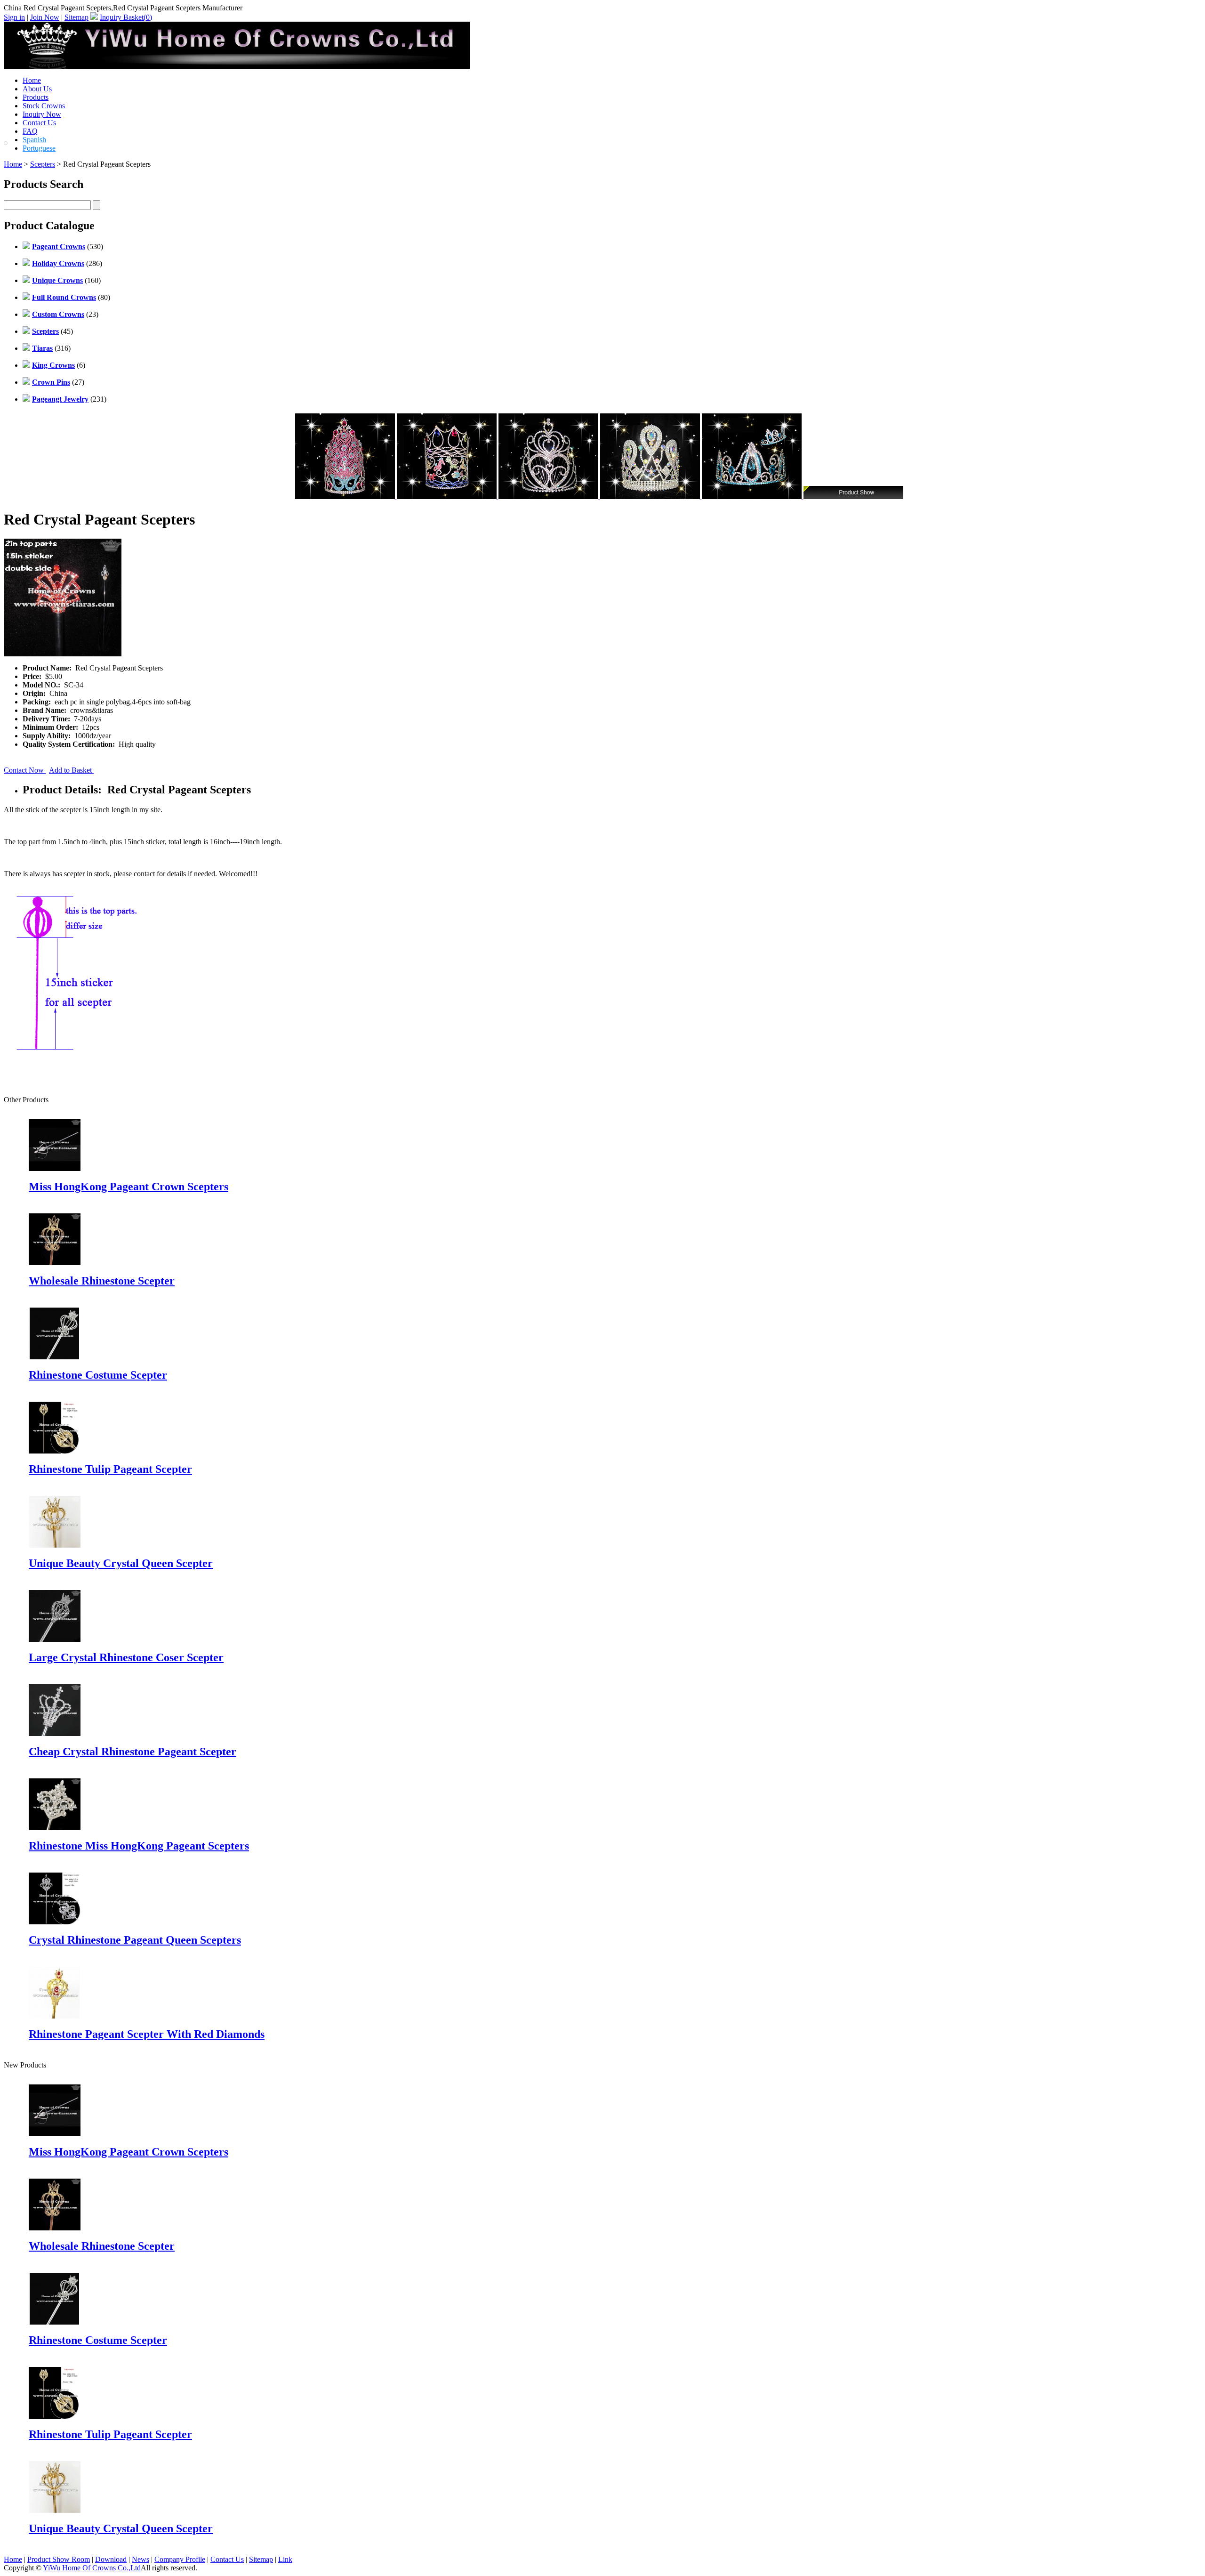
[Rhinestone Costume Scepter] (55, 2322)
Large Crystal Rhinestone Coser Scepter (126, 1657)
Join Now (45, 17)
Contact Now (25, 770)
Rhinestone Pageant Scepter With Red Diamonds (147, 2034)
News (141, 2559)
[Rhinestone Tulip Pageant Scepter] (55, 2416)
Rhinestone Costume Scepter (98, 1375)
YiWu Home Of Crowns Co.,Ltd (92, 2568)
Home (32, 80)
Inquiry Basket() (126, 17)
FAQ (30, 131)
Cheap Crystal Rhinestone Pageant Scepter (133, 1752)
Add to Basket (71, 770)
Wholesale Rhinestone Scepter (102, 1281)
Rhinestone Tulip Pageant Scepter (110, 1469)
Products (36, 97)
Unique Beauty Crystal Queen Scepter (121, 1563)
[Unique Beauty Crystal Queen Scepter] (55, 2510)
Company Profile (180, 2559)
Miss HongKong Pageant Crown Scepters (129, 1187)
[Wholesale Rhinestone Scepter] (55, 2228)
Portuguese (39, 148)
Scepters (43, 164)
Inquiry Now (42, 114)
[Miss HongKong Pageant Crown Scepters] (55, 2134)
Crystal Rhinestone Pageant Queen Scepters (135, 1940)
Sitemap (76, 17)
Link (285, 2559)
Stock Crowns (44, 106)
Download (111, 2559)
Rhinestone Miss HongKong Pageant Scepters (139, 1846)
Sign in (14, 17)
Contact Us (39, 123)
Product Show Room (59, 2559)
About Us (37, 89)
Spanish (34, 140)
